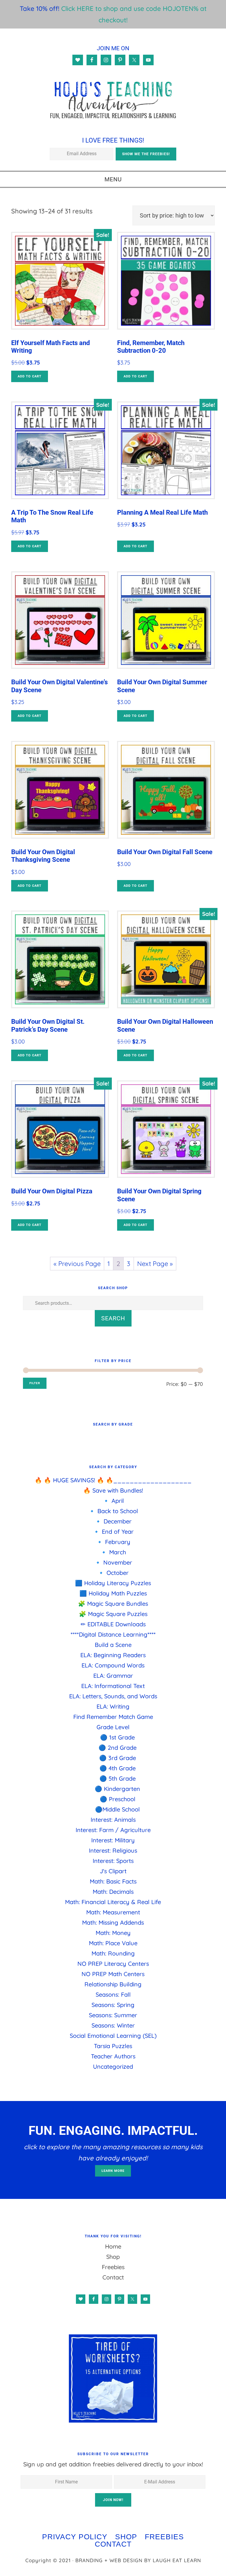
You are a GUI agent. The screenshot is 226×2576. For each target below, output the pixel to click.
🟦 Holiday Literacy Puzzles (113, 1583)
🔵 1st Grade (117, 1737)
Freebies (113, 2267)
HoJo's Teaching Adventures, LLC (113, 100)
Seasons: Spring (113, 2005)
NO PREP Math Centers (113, 1974)
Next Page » (155, 1264)
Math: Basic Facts (113, 1881)
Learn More (113, 2171)
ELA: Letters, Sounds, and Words (113, 1696)
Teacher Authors (113, 2056)
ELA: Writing (113, 1706)
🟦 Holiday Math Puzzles (113, 1593)
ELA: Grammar (113, 1676)
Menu (113, 179)
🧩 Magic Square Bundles (113, 1604)
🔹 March (113, 1552)
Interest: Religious (113, 1850)
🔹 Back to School (113, 1511)
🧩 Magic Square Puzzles (113, 1614)
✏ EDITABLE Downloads (113, 1624)
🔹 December (113, 1521)
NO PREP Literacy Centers (113, 1964)
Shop (113, 2257)
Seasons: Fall (113, 1994)
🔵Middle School (117, 1809)
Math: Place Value (113, 1943)
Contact (113, 2277)
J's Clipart (113, 1871)
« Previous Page (77, 1264)
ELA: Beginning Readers (113, 1655)
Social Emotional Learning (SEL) (113, 2036)
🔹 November (113, 1562)
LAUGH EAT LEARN (177, 2560)
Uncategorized (113, 2066)
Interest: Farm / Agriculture (113, 1830)
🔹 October (113, 1573)
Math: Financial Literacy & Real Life (113, 1902)
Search (113, 1318)
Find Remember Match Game (113, 1717)
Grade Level (113, 1727)
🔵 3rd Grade (118, 1758)
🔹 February (113, 1542)
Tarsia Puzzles (113, 2046)
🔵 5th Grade (118, 1778)
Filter (35, 1383)
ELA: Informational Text (113, 1686)
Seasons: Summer (113, 2015)
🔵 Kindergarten (117, 1789)
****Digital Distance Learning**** (113, 1634)
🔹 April (113, 1501)
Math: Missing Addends (113, 1922)
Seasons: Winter (113, 2025)
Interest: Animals (113, 1820)
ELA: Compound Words (113, 1665)
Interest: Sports (113, 1861)
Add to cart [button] (30, 376)
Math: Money (113, 1933)
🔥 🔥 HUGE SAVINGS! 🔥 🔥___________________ (113, 1480)
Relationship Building (113, 1984)
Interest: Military (113, 1840)
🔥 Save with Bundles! (113, 1490)
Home (113, 2246)
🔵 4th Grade (118, 1768)
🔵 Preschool (118, 1799)
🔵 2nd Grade (118, 1748)
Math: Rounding (113, 1953)
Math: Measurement (113, 1912)
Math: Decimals (113, 1892)
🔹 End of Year (113, 1532)
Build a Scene (113, 1645)
